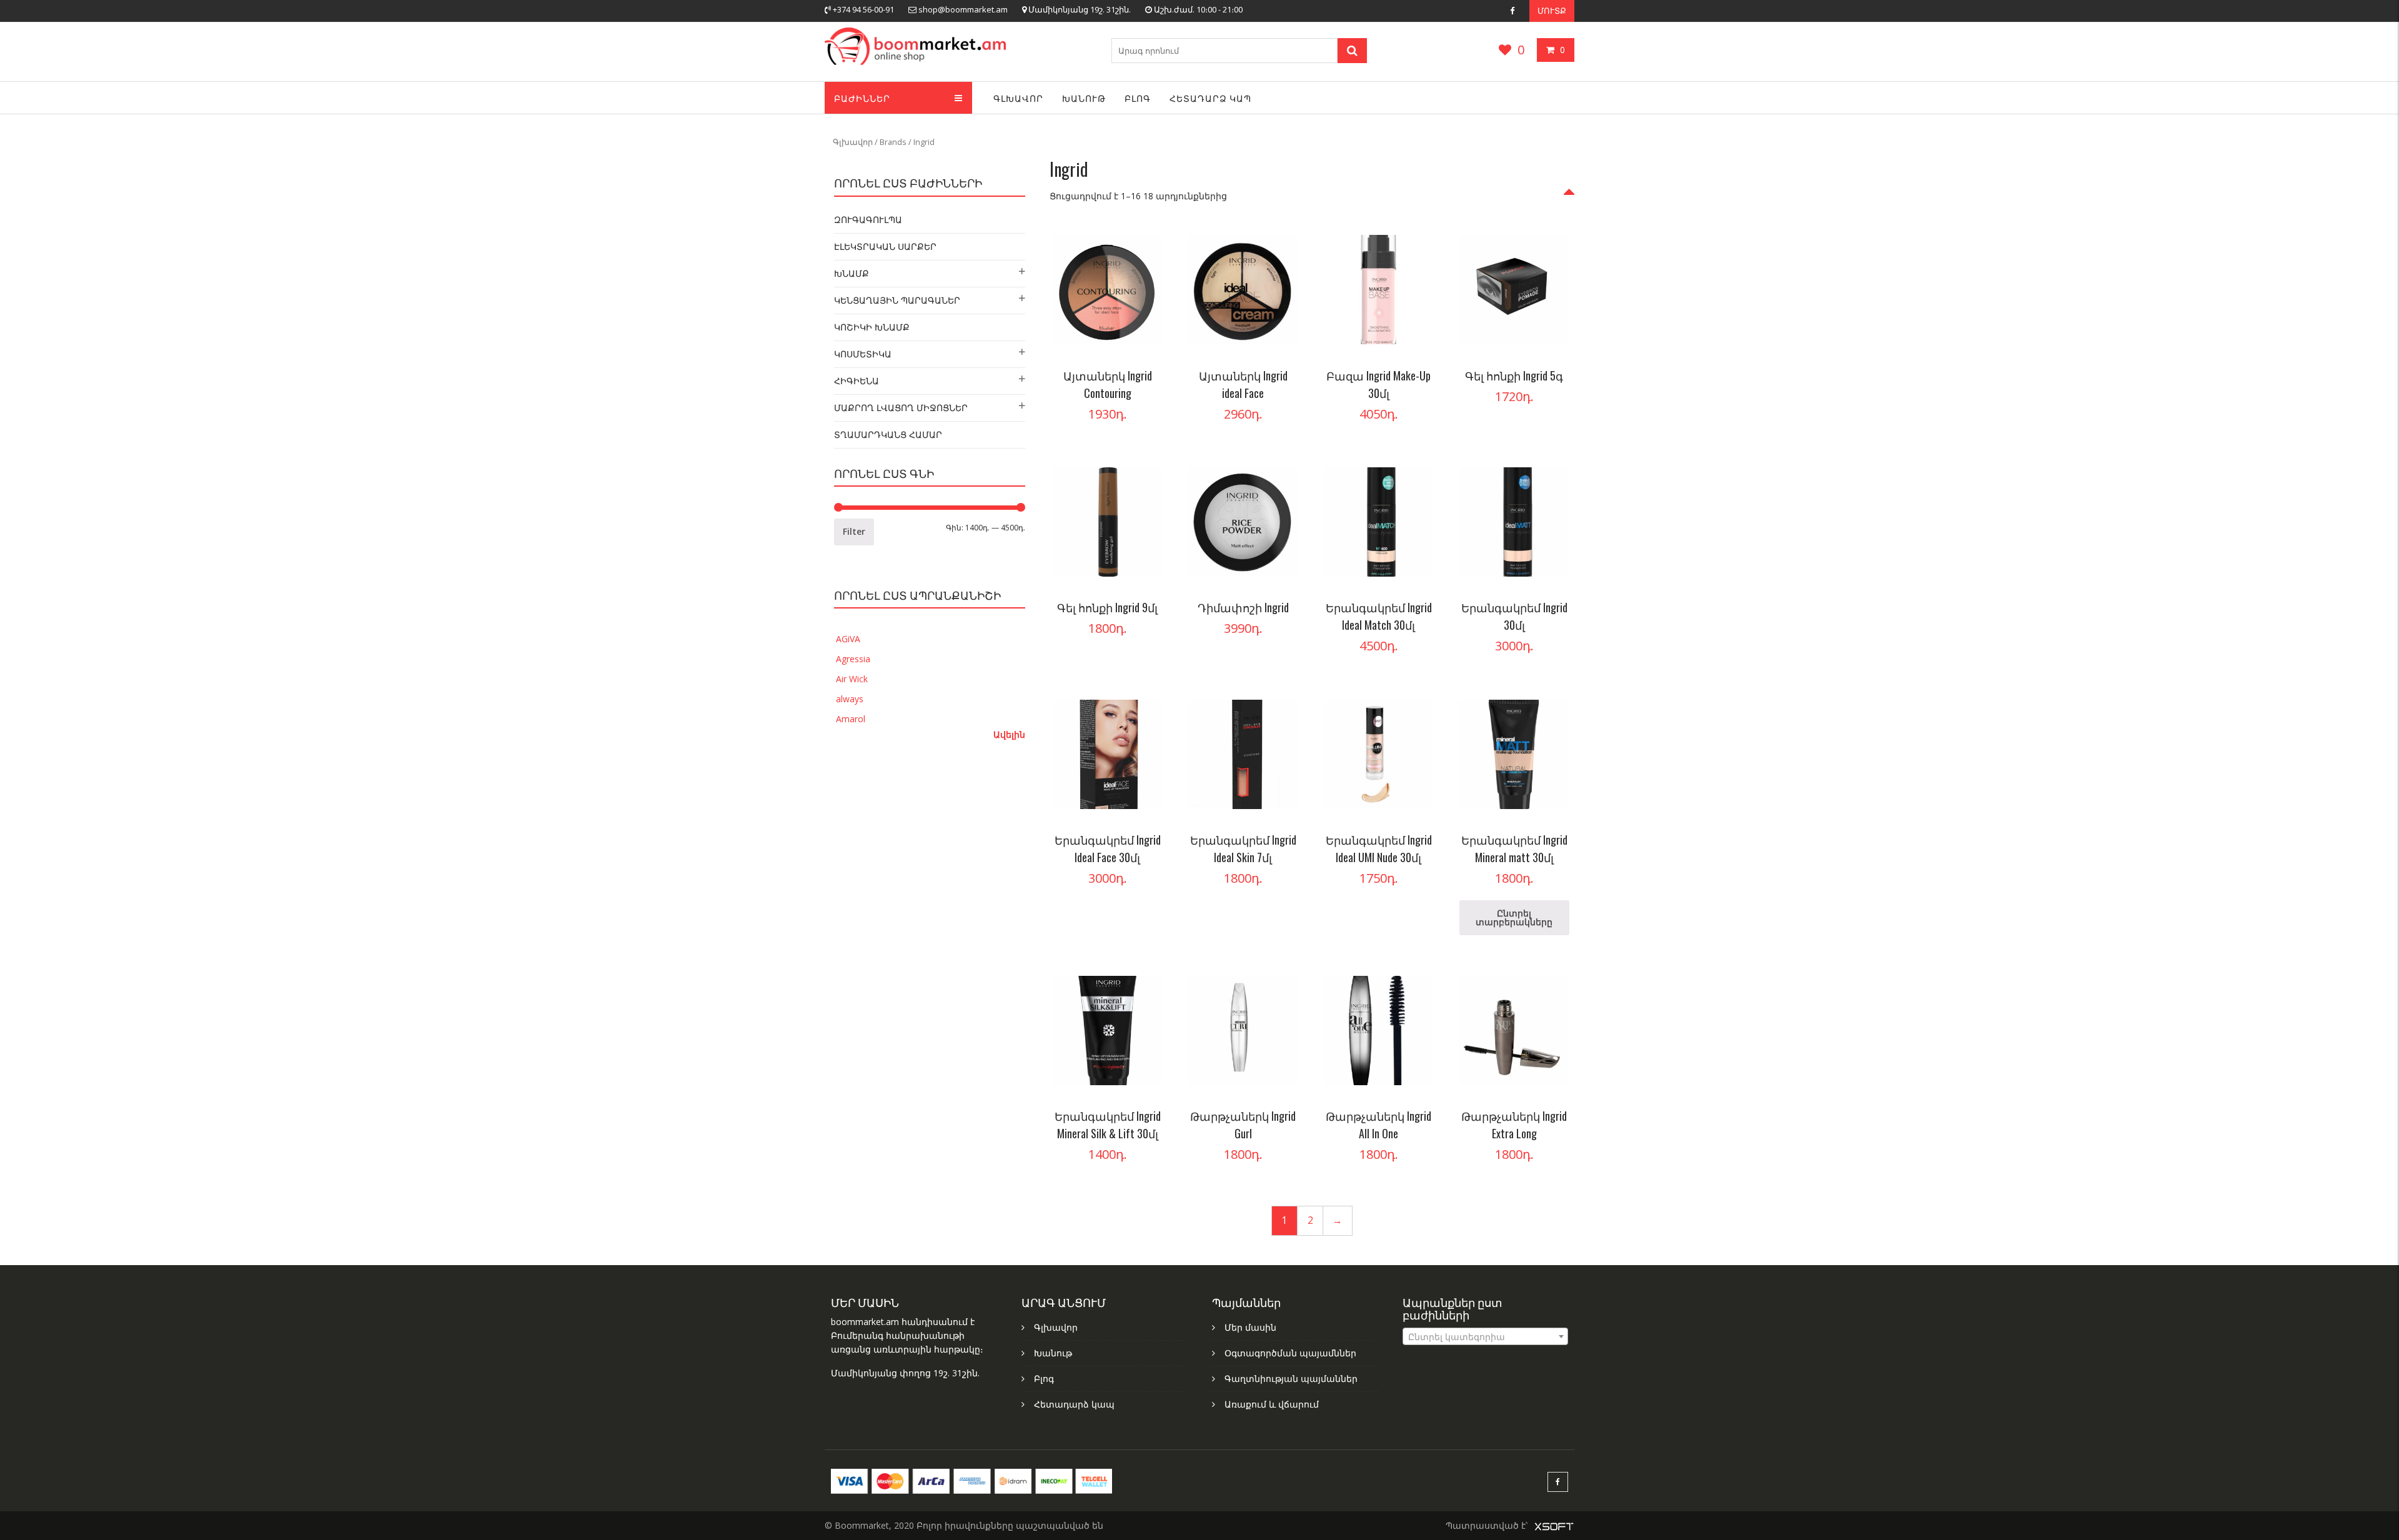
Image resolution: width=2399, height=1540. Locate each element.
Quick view (1148, 323)
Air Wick (852, 679)
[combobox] (1485, 1336)
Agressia (853, 659)
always (850, 699)
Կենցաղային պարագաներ (897, 300)
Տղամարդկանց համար (888, 435)
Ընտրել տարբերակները (1419, 248)
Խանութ (1084, 98)
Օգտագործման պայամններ (1290, 1353)
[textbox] (1485, 1337)
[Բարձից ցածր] (1569, 200)
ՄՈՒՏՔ (1552, 11)
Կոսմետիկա (863, 354)
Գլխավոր (1018, 98)
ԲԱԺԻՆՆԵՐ (862, 98)
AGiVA (848, 639)
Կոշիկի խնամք (872, 327)
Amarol (851, 719)
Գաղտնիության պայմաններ (1291, 1379)
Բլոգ (1138, 98)
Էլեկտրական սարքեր (885, 246)
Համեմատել (1148, 298)
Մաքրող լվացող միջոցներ (901, 408)
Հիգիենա (857, 381)
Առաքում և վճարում (1272, 1404)
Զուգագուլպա (868, 220)
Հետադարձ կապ (1210, 98)
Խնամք (852, 273)
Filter (854, 531)
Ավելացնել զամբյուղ (1148, 248)
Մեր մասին (1250, 1327)
